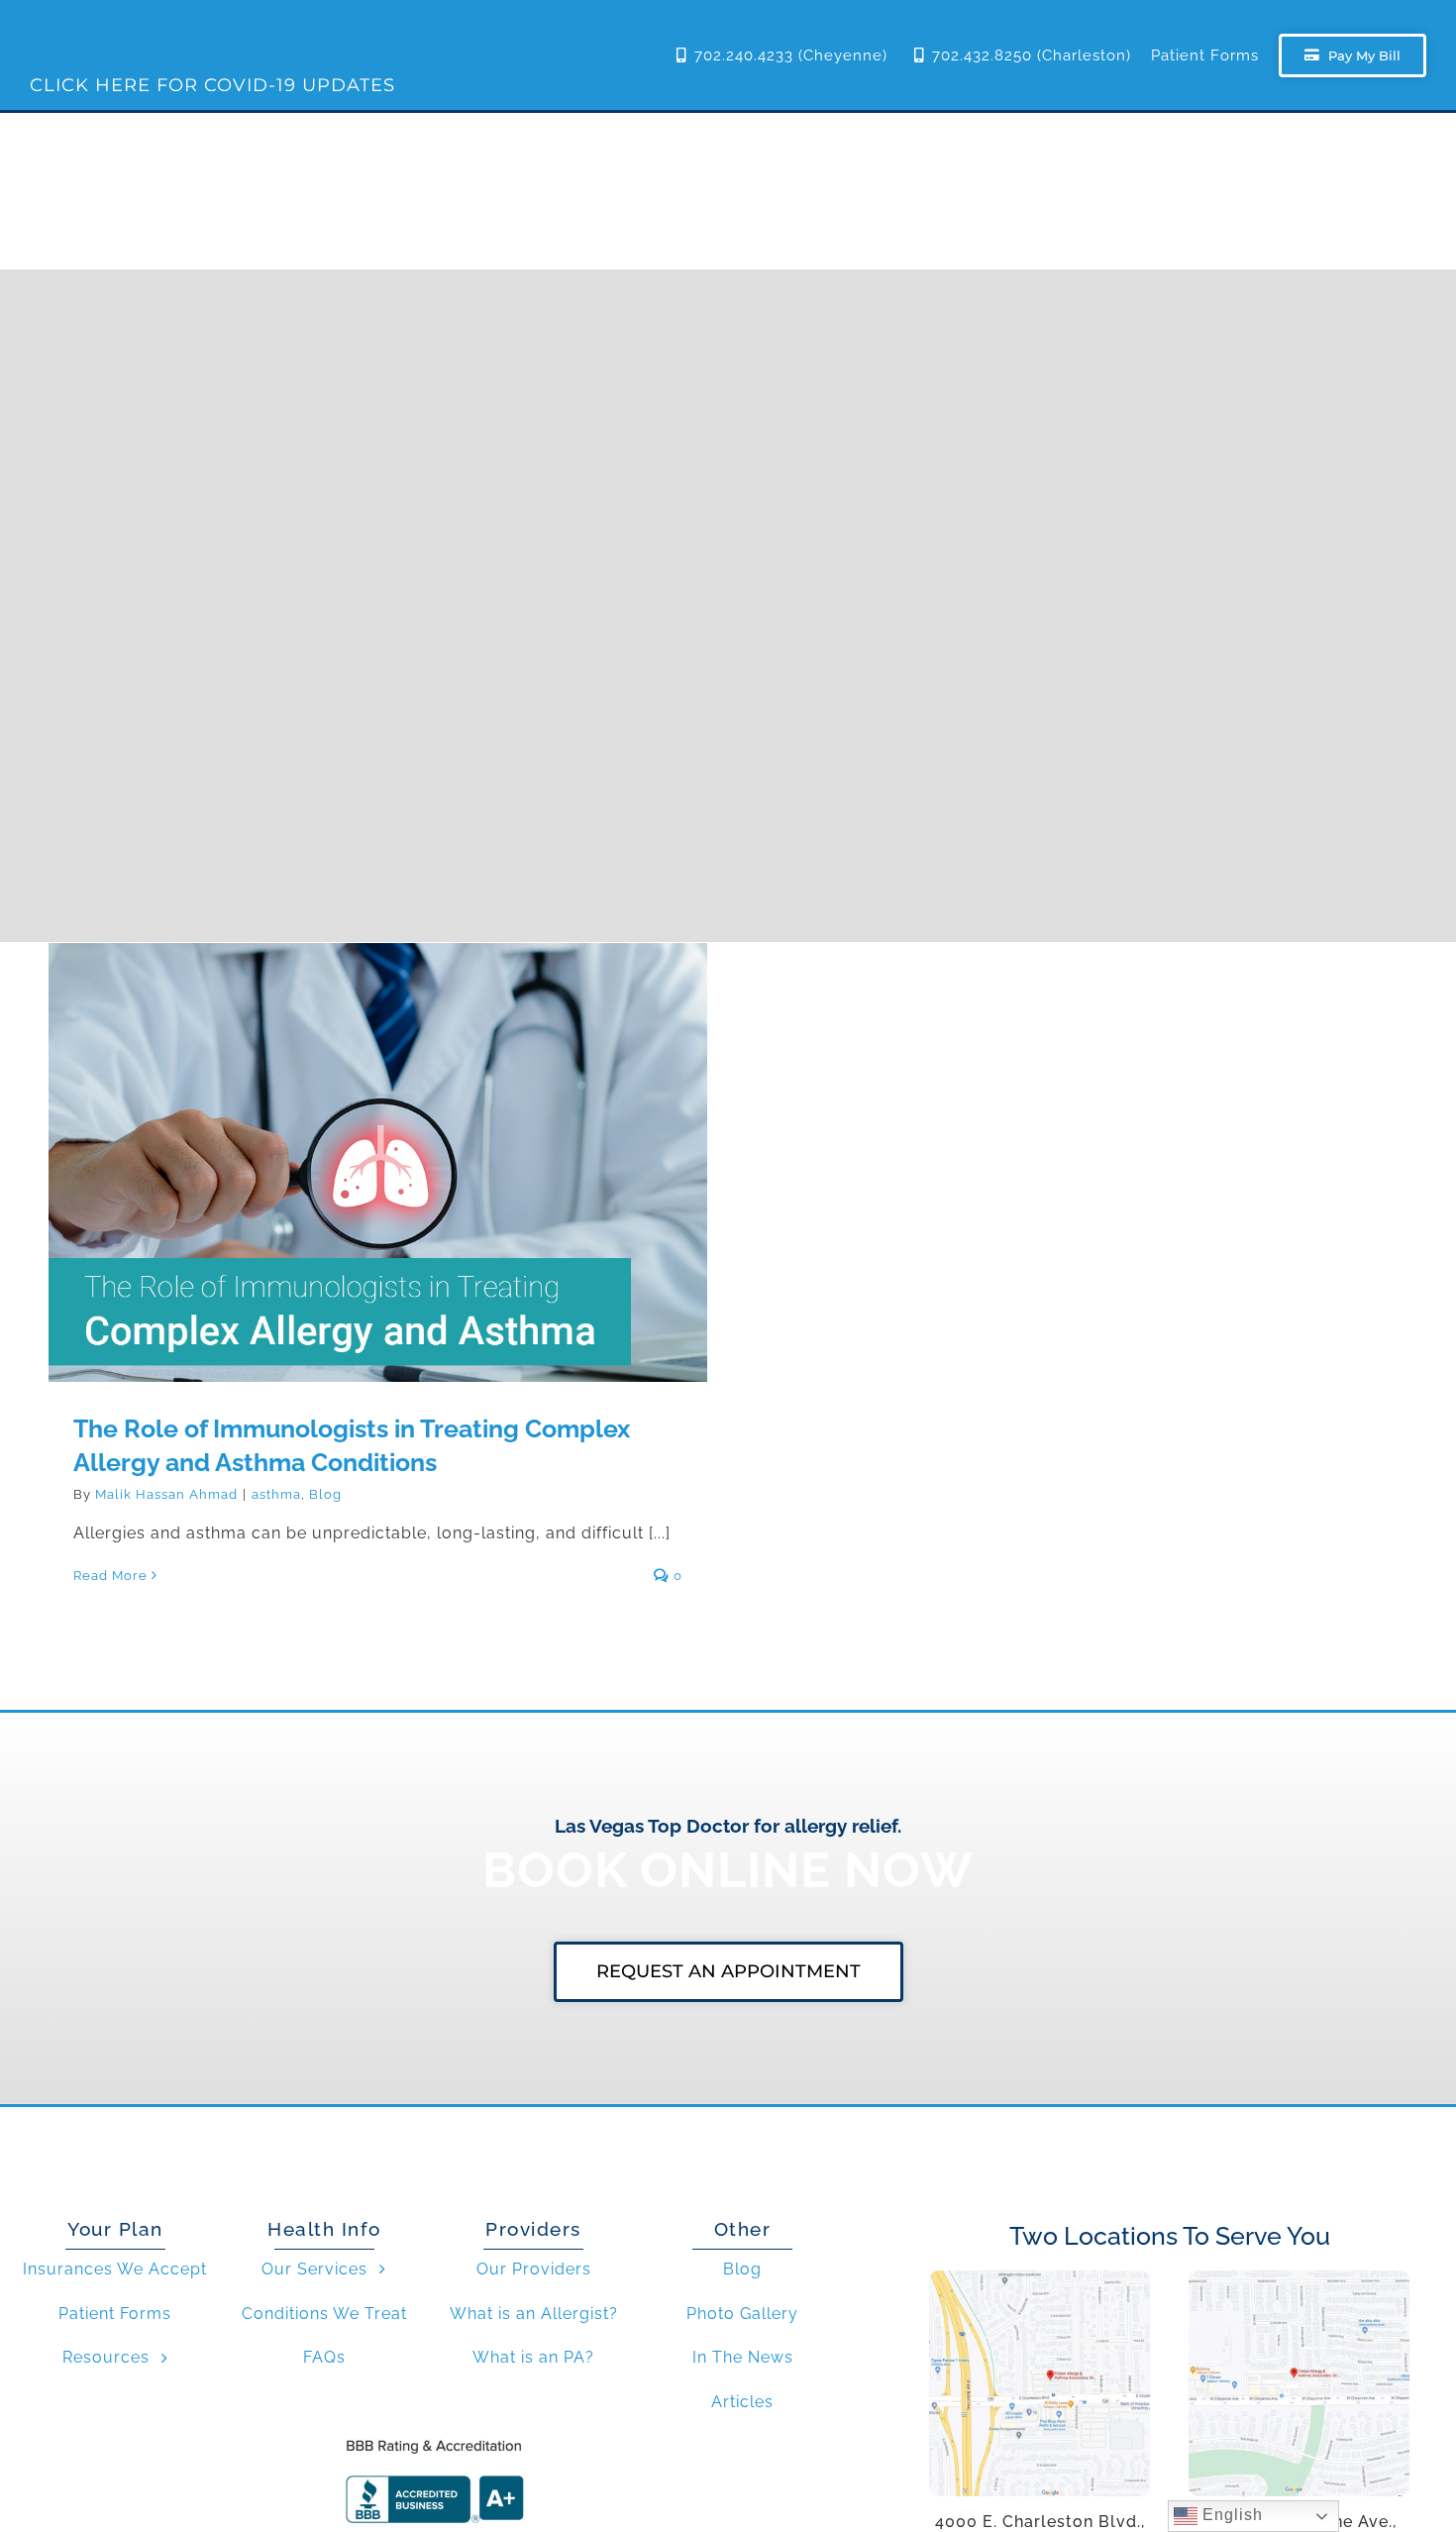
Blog (325, 1494)
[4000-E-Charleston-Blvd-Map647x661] (1040, 2278)
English (1230, 2515)
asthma (276, 1494)
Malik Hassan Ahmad (166, 1494)
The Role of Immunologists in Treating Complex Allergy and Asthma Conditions (378, 1137)
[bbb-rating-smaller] (434, 2438)
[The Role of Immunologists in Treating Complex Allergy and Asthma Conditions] (378, 1163)
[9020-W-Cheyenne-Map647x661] (1299, 2278)
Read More (110, 1576)
